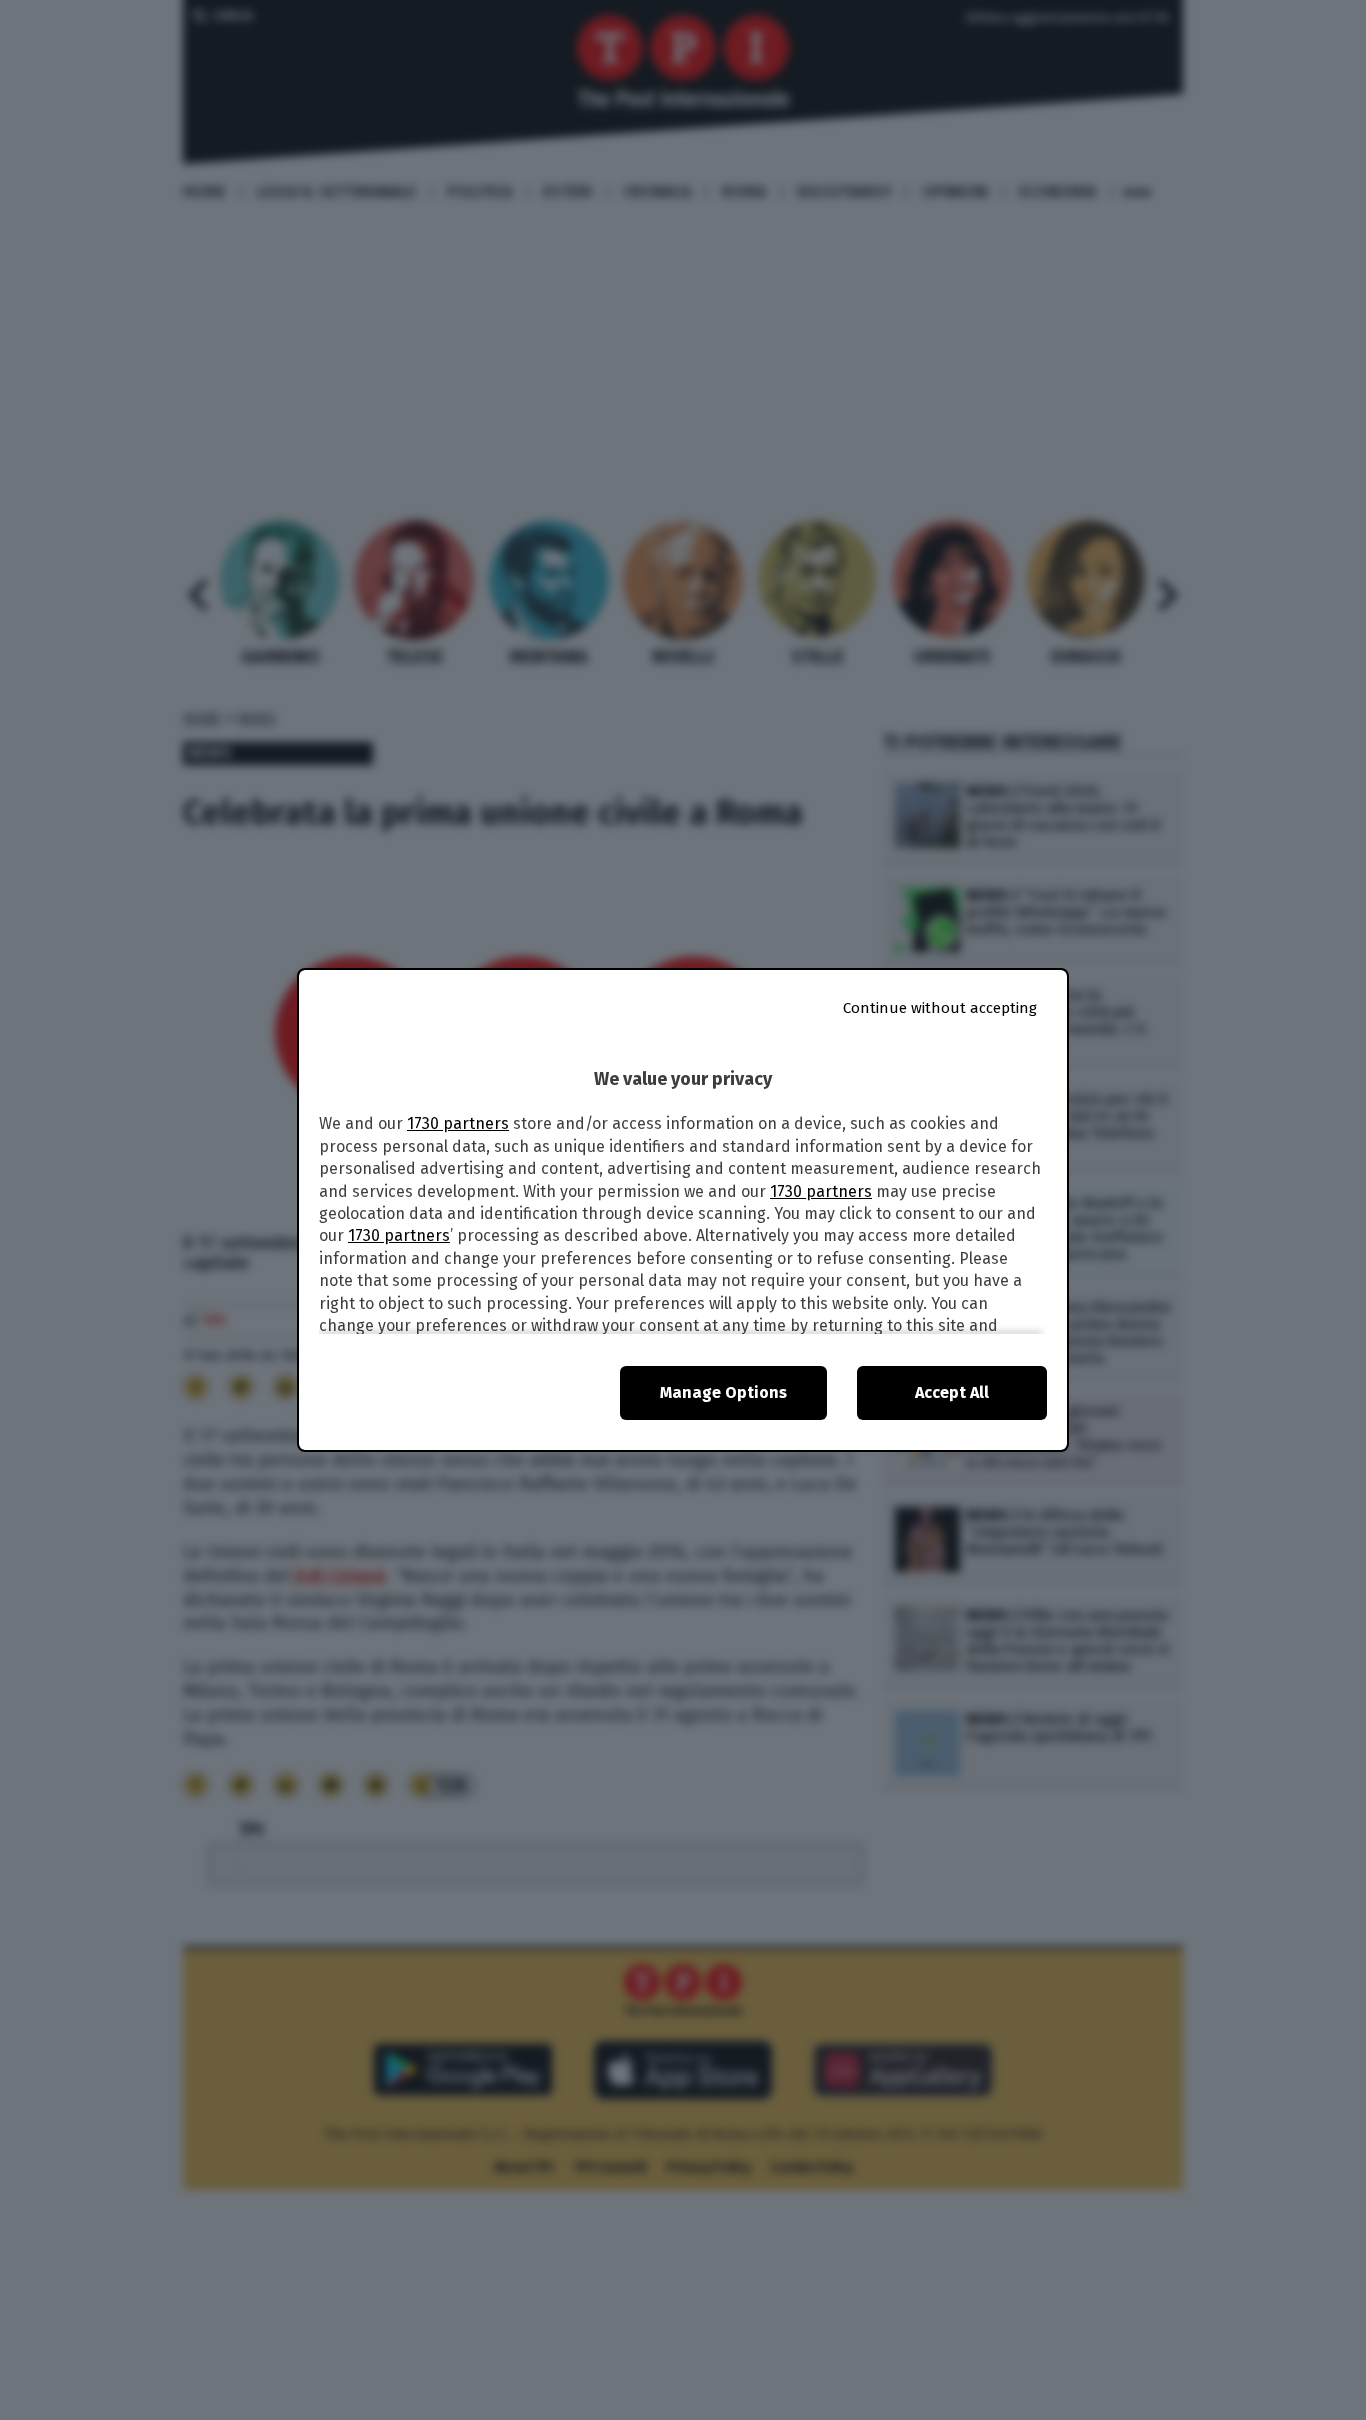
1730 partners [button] (458, 1123)
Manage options (723, 1392)
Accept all (952, 1392)
